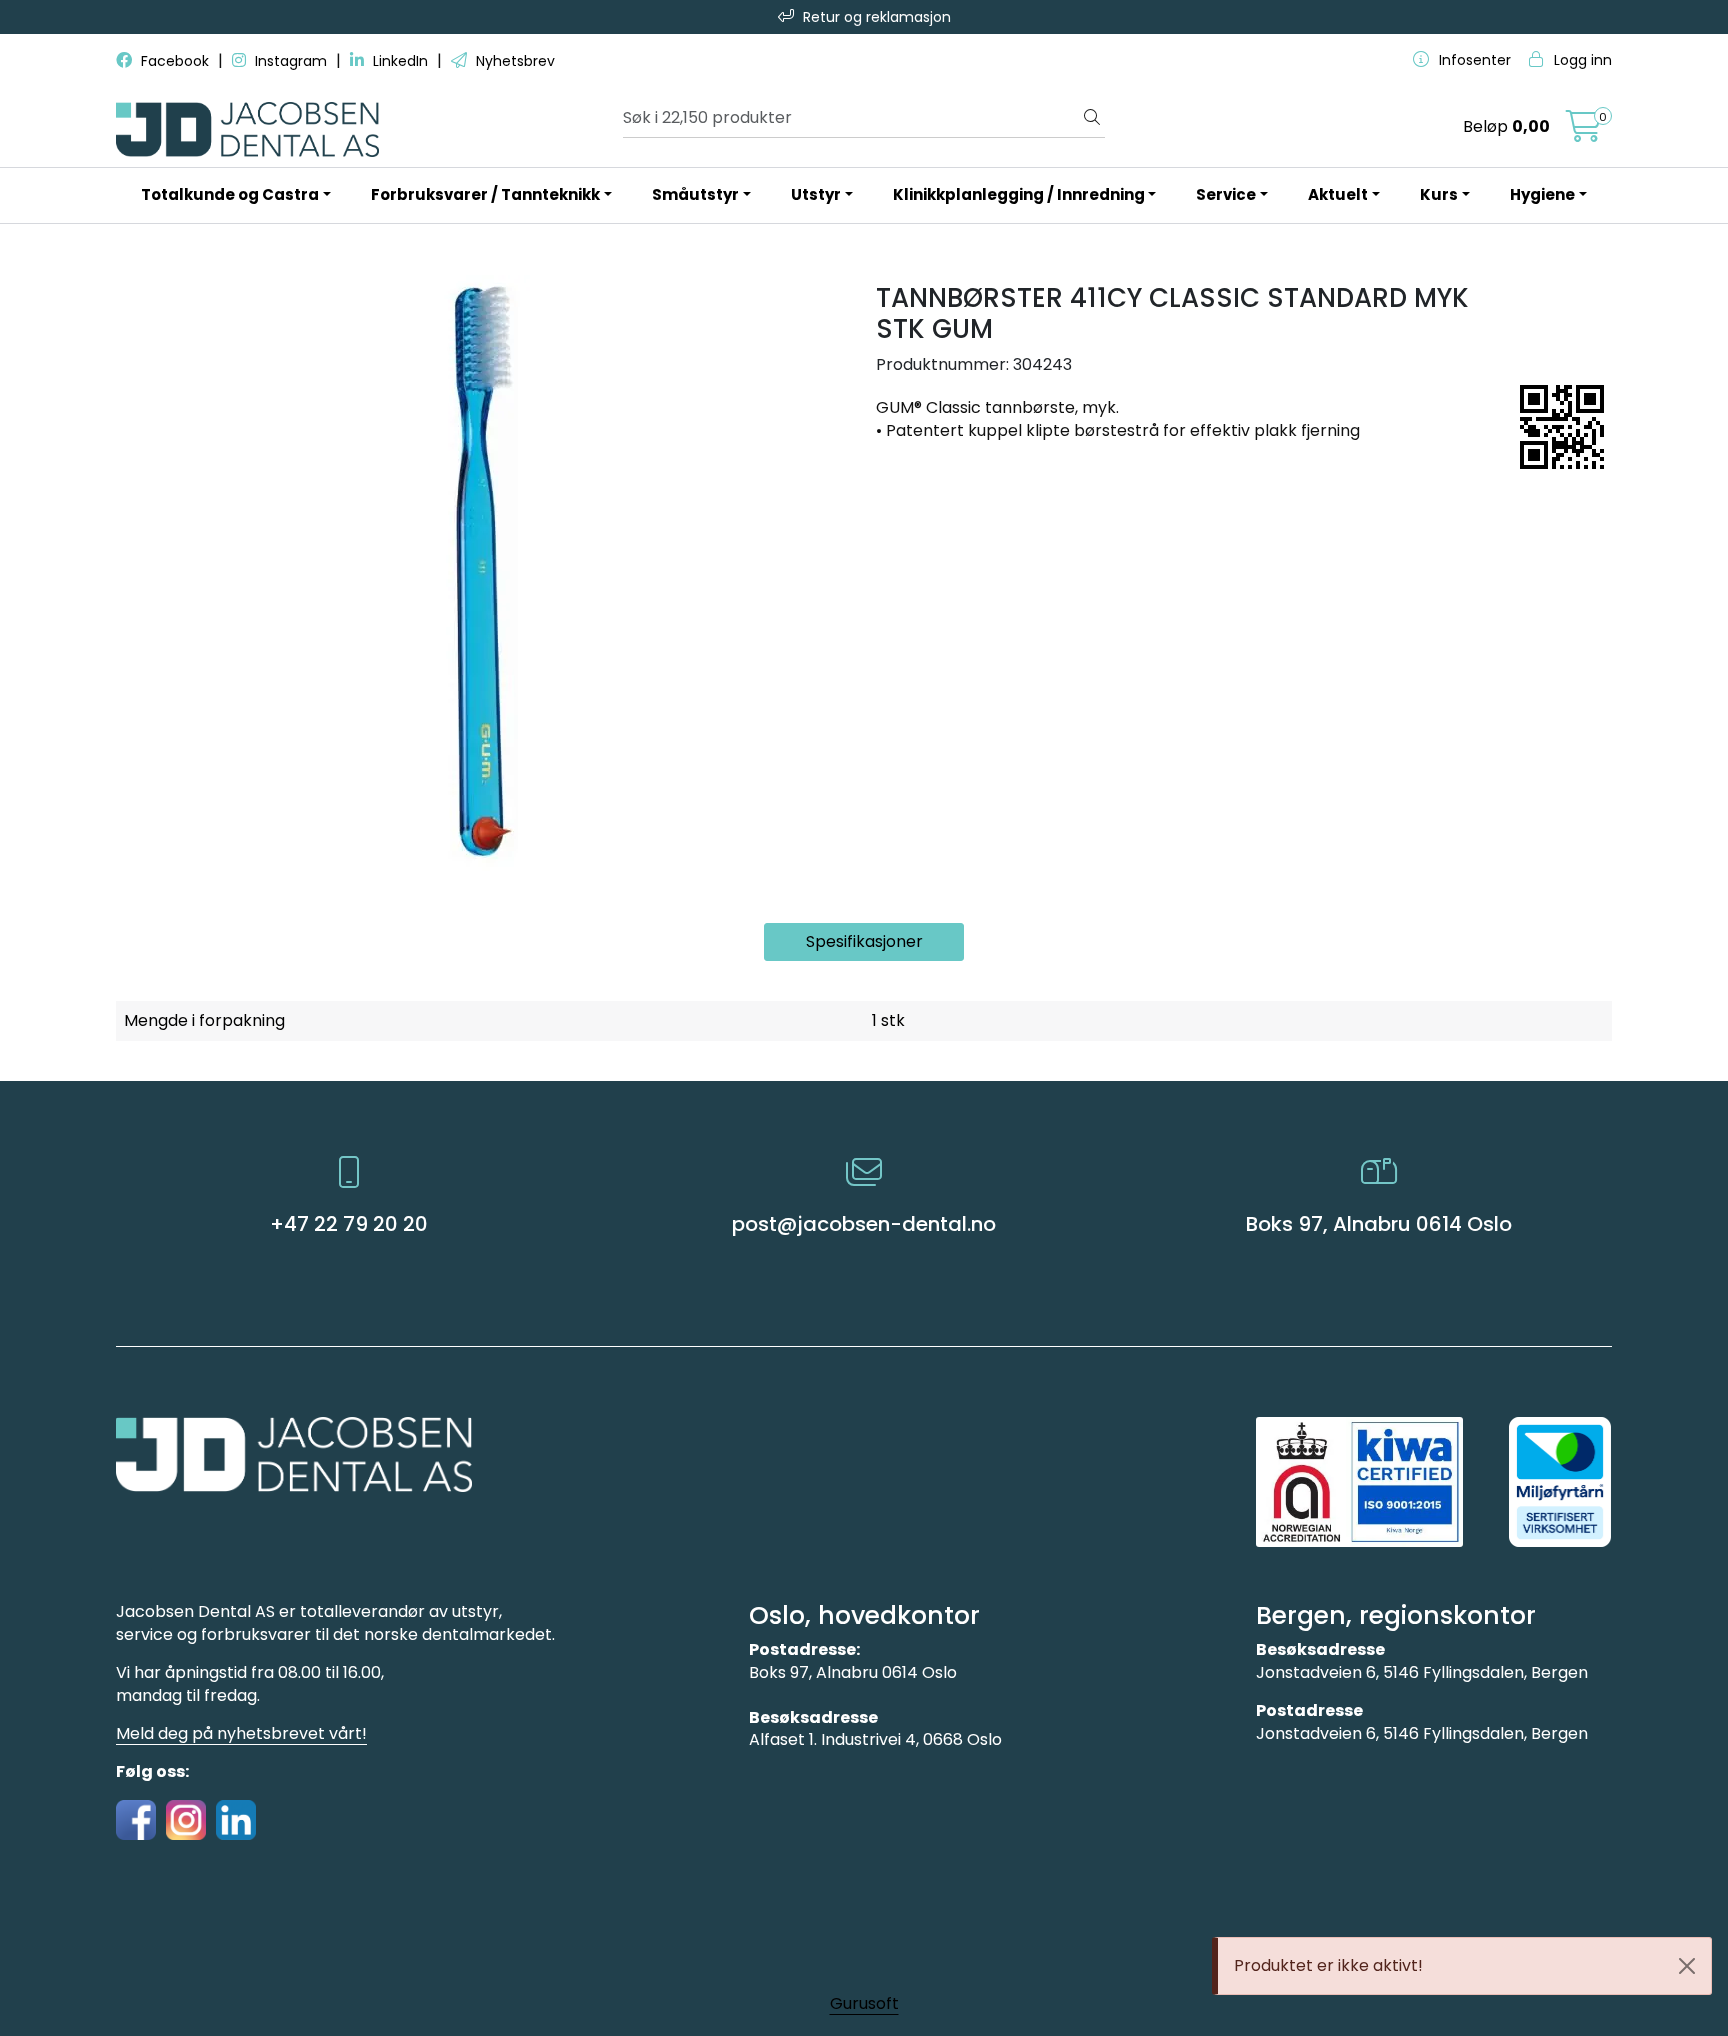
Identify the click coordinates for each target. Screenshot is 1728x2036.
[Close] (1687, 1966)
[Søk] (1092, 118)
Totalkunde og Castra (230, 194)
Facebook (175, 61)
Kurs (1439, 194)
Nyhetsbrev (513, 61)
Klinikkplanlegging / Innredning (1019, 194)
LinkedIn (400, 61)
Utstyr (816, 194)
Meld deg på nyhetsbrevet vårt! (241, 1733)
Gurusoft (864, 2003)
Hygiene (1542, 194)
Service (1226, 194)
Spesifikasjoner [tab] (864, 941)
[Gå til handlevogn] (1584, 132)
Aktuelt (1338, 194)
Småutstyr (695, 194)
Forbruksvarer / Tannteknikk (485, 194)
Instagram (291, 61)
